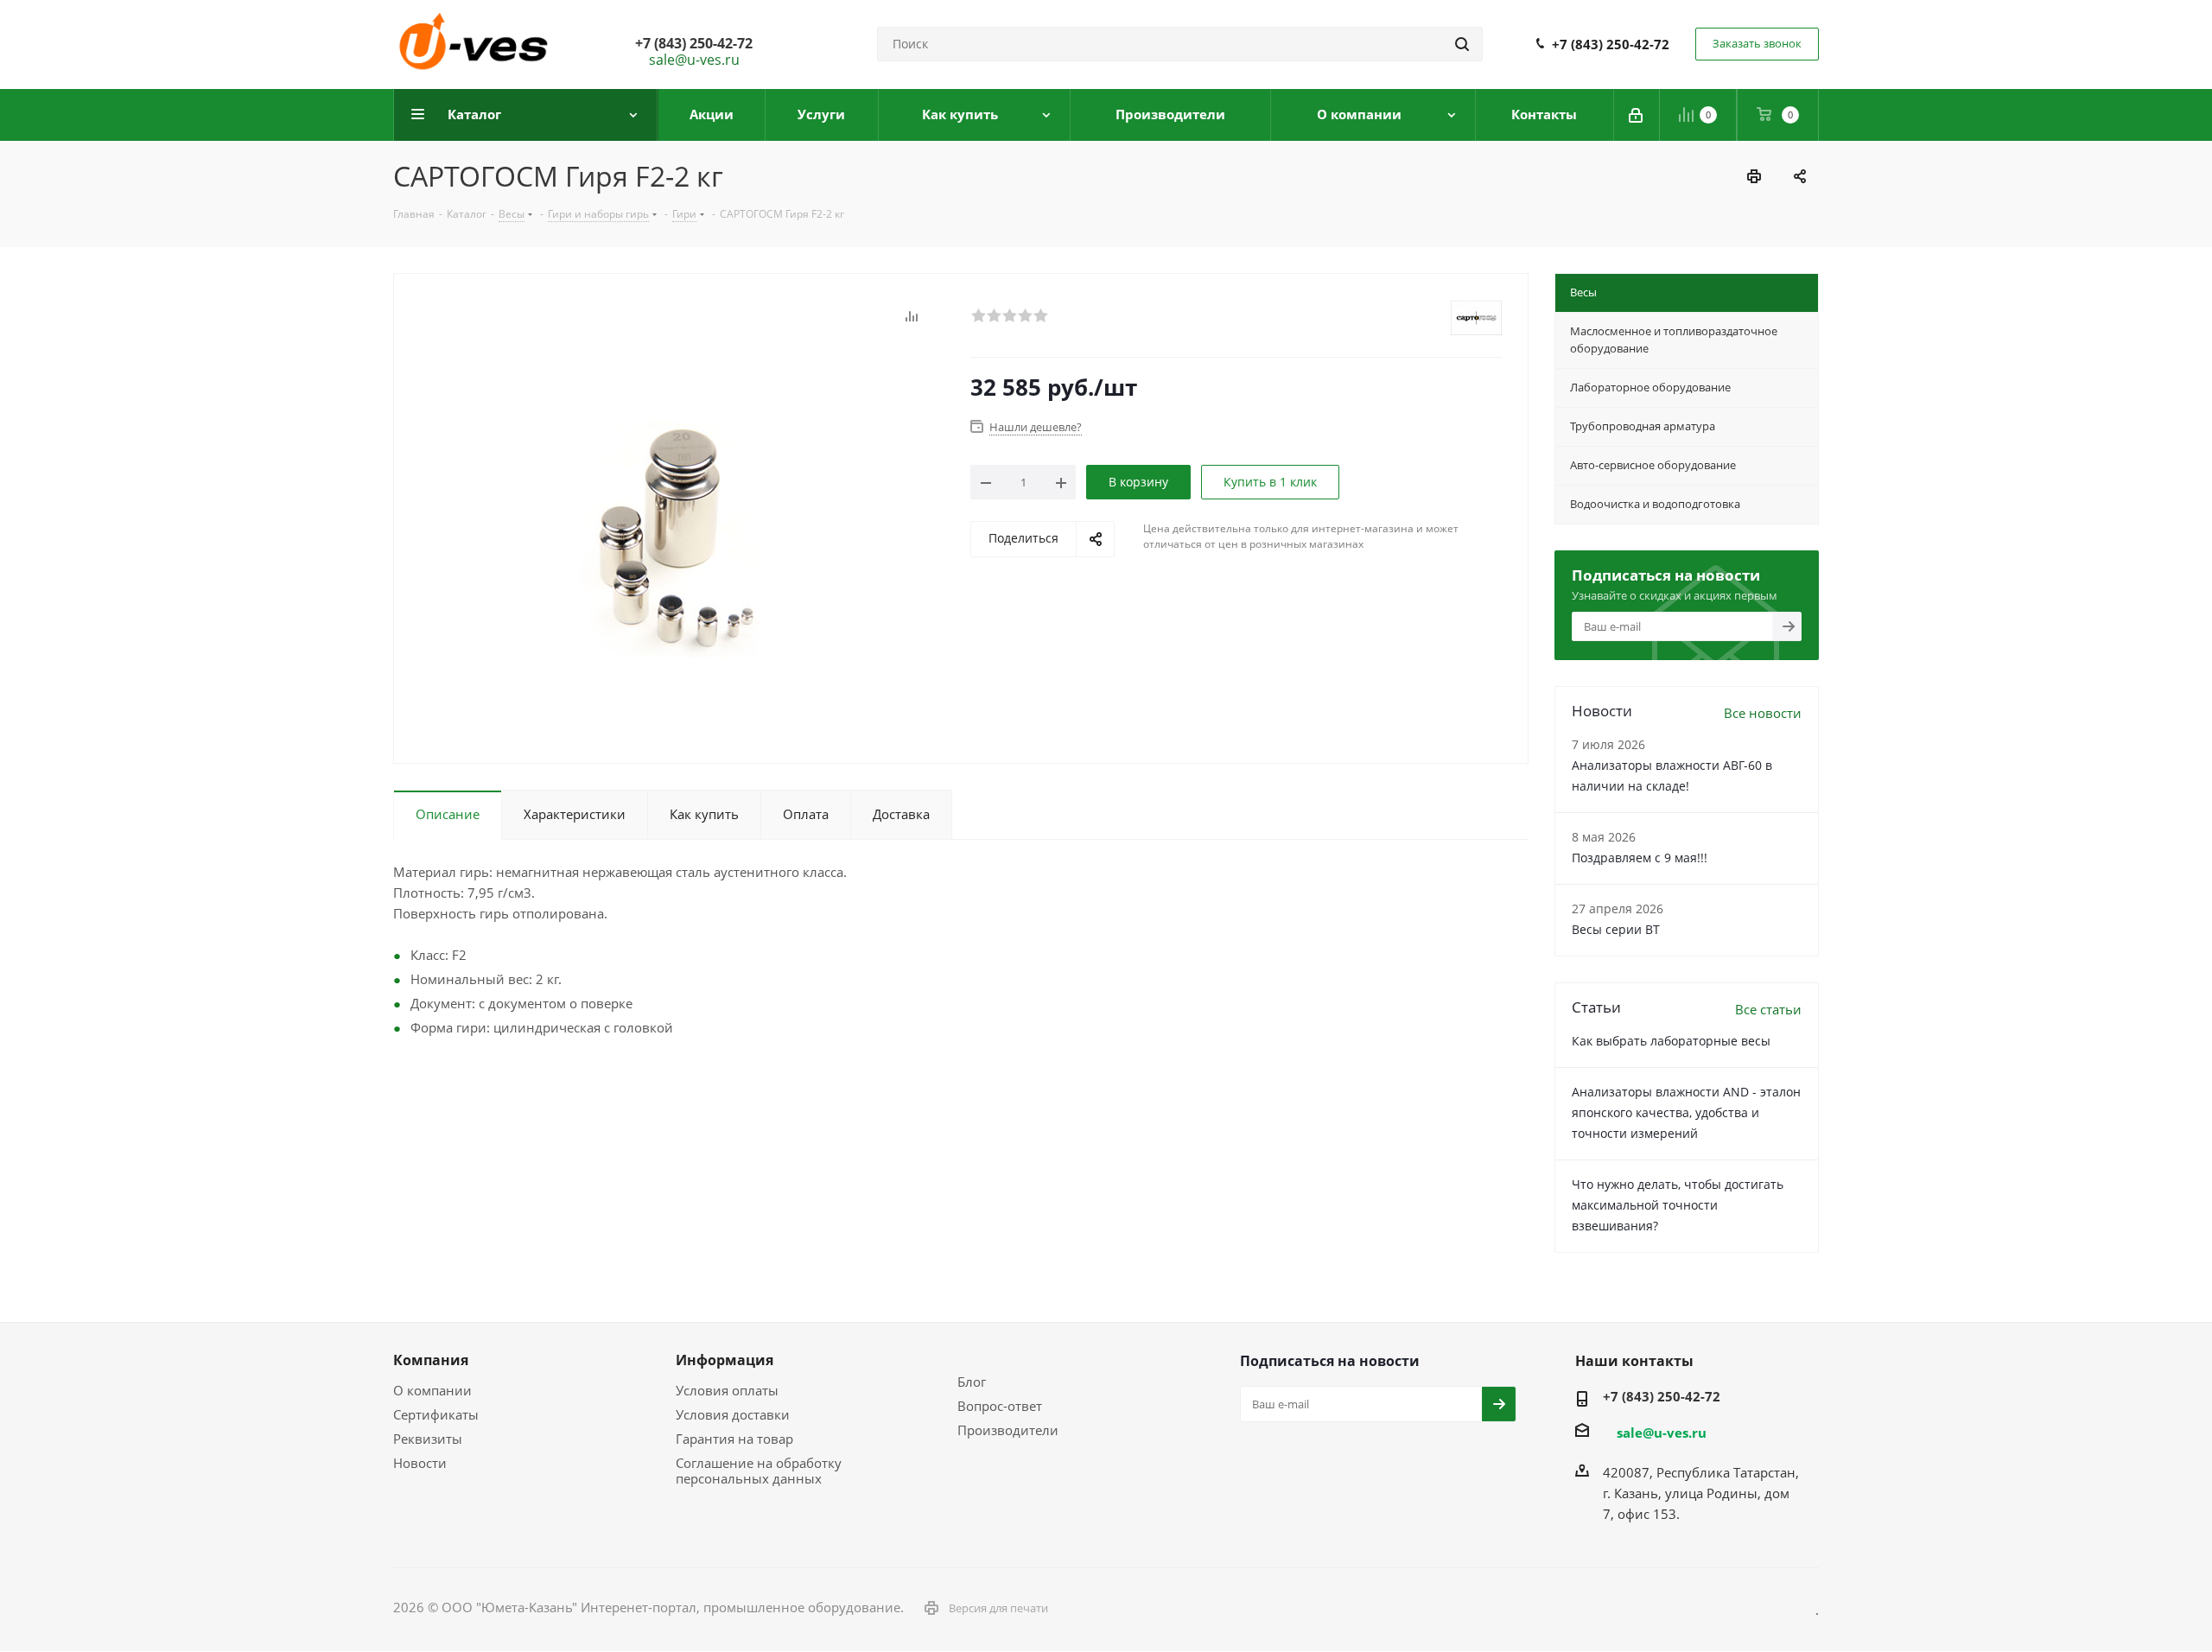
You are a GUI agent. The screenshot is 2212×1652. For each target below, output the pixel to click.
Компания (431, 1360)
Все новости (1763, 713)
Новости (420, 1463)
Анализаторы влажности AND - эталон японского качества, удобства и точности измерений (1686, 1112)
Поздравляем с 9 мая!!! (1640, 858)
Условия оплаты (727, 1390)
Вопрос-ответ (1000, 1406)
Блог (972, 1382)
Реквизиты (428, 1439)
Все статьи (1768, 1009)
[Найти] (1462, 44)
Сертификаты (436, 1414)
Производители (1008, 1430)
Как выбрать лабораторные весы (1671, 1041)
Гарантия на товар (734, 1439)
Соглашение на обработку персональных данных (759, 1471)
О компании (432, 1390)
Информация (725, 1360)
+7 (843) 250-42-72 (1611, 44)
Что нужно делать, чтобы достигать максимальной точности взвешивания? (1678, 1205)
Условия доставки (733, 1414)
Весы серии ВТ (1616, 929)
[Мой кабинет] (1637, 115)
